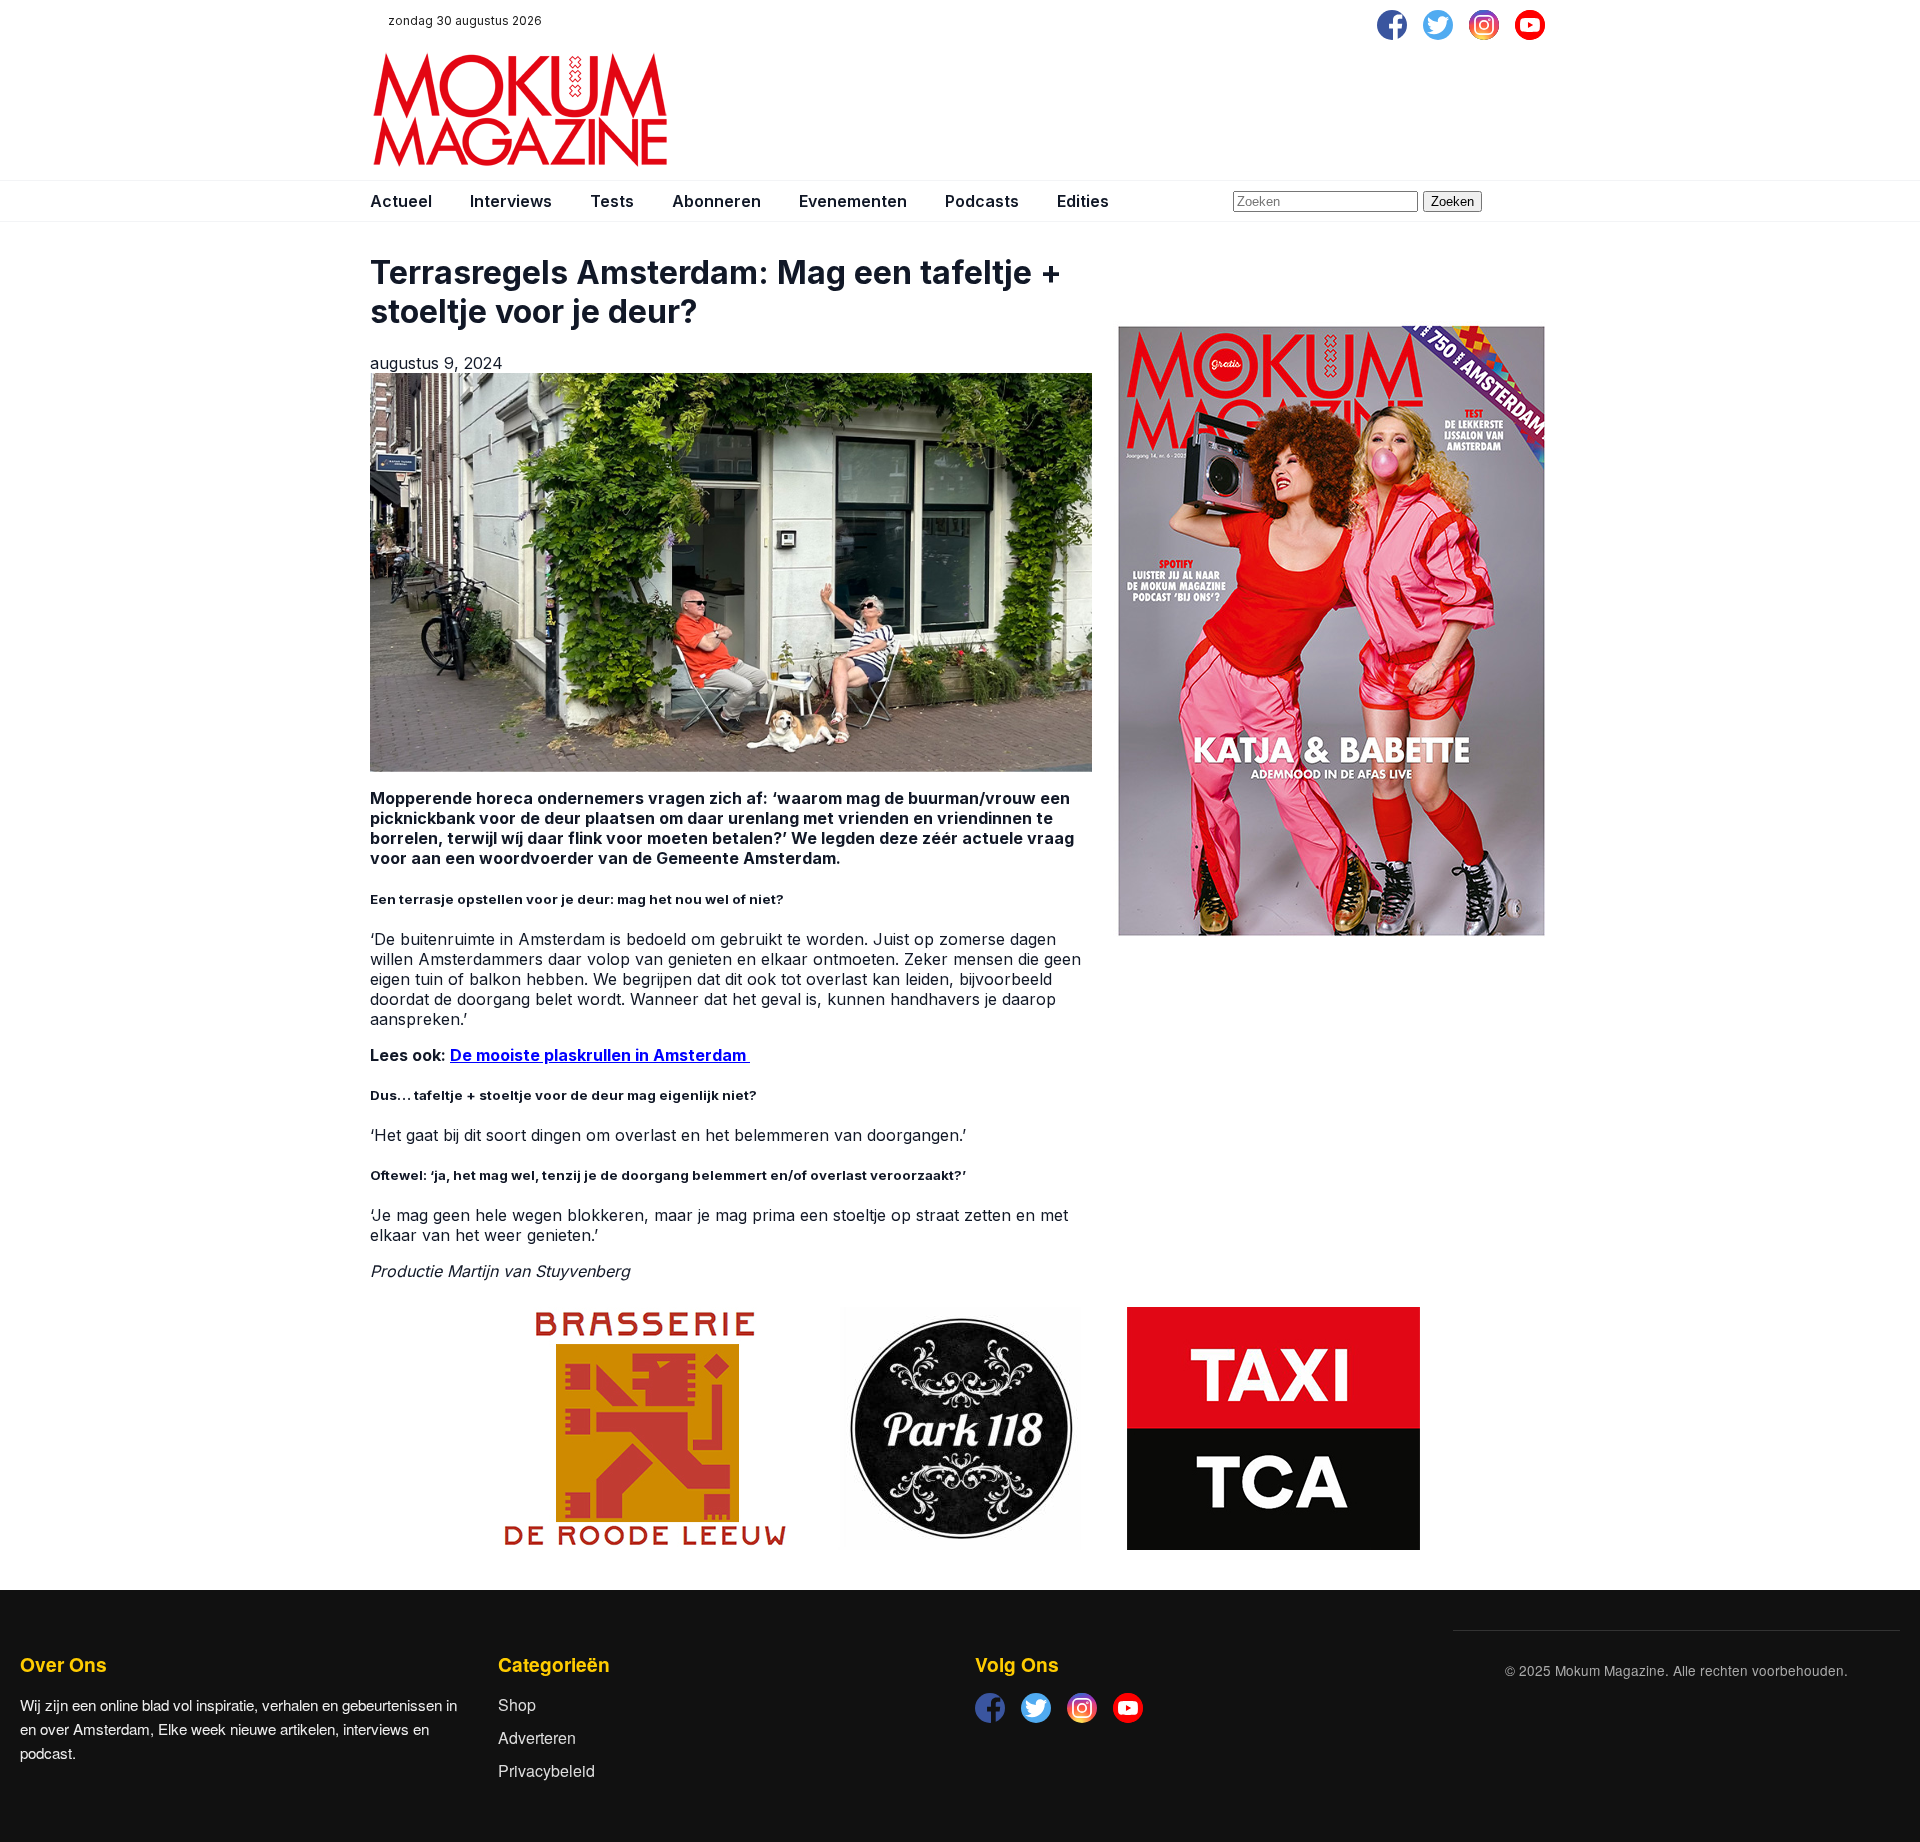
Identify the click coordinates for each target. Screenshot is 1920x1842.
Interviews (511, 201)
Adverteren (537, 1737)
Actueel (401, 201)
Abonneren (716, 201)
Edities (1083, 201)
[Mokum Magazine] (520, 110)
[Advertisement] (1186, 110)
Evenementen (853, 201)
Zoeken (1452, 201)
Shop (517, 1704)
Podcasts (982, 201)
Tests (612, 201)
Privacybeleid (546, 1770)
